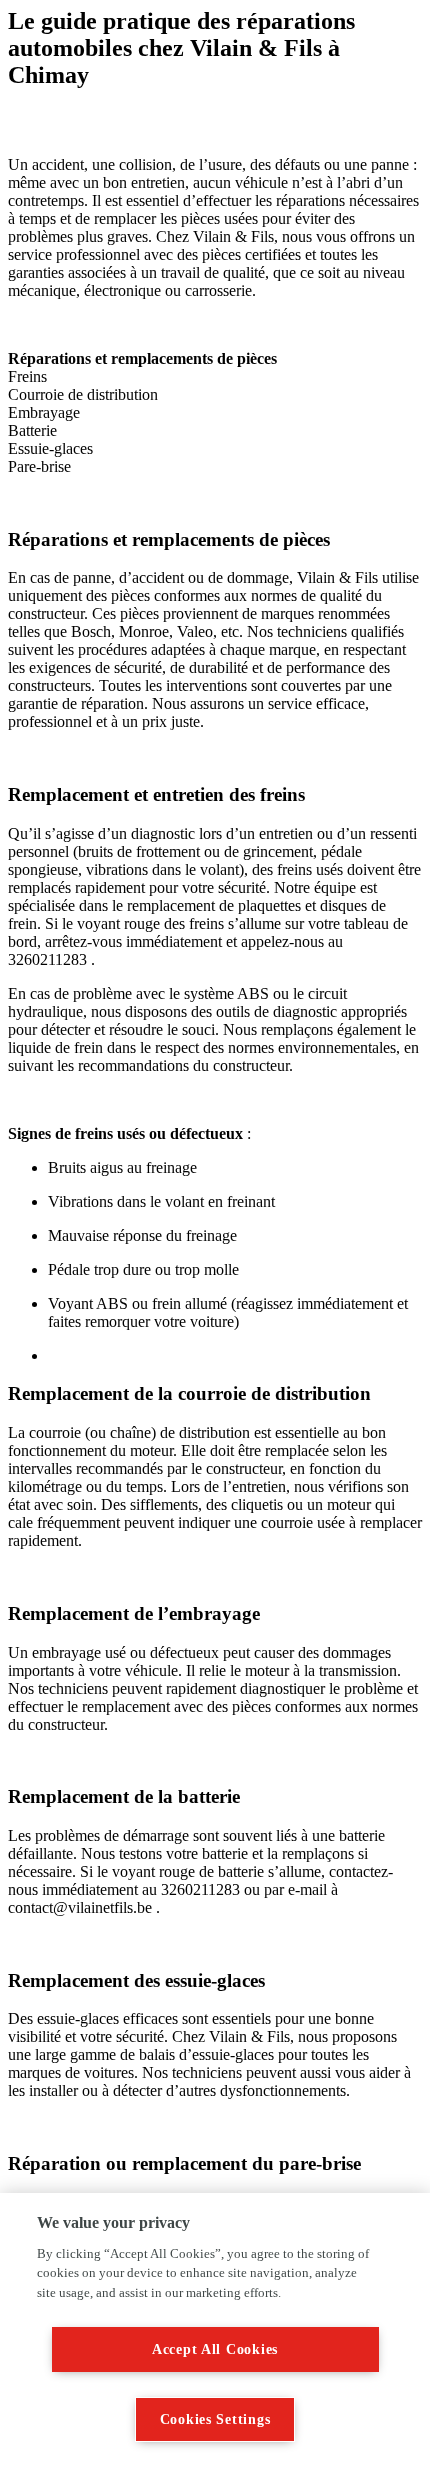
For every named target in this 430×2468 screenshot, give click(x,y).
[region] (215, 2330)
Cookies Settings (215, 2419)
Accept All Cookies (215, 2349)
